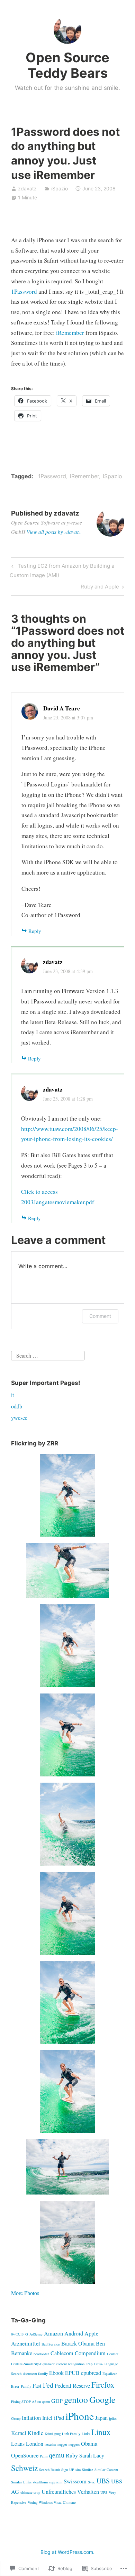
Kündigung (53, 2434)
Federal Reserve (72, 2386)
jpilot (113, 2418)
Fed (48, 2385)
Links (86, 2434)
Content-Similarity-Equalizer (33, 2364)
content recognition (70, 2364)
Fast (37, 2386)
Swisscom (75, 2481)
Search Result (49, 2470)
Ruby (72, 2455)
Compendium (90, 2353)
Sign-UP (68, 2470)
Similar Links (21, 2482)
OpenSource (25, 2455)
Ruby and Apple (100, 588)
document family (35, 2374)
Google (102, 2399)
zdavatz (27, 188)
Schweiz (24, 2468)
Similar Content (106, 2470)
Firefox (103, 2385)
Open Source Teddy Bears (67, 65)
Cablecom (62, 2353)
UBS (103, 2481)
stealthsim (40, 2482)
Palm (44, 2456)
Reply (35, 931)
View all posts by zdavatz (54, 532)
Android (74, 2333)
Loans (18, 2444)
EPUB (72, 2373)
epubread (91, 2373)
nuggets (74, 2444)
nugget (62, 2444)
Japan (101, 2418)
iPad (59, 2418)
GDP (57, 2401)
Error (15, 2386)
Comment (100, 1316)
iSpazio (60, 188)
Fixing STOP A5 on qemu (30, 2402)
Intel (47, 2418)
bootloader (41, 2354)
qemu (57, 2455)
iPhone (80, 2416)
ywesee (19, 1418)
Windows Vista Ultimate (57, 2502)
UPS (104, 2492)
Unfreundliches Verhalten (70, 2492)
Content (113, 2354)
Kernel (19, 2433)
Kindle (35, 2433)
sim (78, 2470)
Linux (101, 2432)
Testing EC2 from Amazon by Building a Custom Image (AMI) (62, 570)
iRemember (70, 333)
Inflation (31, 2418)
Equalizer (110, 2374)
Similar (88, 2470)
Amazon (53, 2333)
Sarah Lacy (92, 2455)
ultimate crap (30, 2492)
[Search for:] (48, 1355)
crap (89, 2364)
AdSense (36, 2334)
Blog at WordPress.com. (67, 2552)
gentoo (76, 2399)
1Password (24, 291)
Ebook (56, 2373)
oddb (17, 1406)
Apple (91, 2333)
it (12, 1395)
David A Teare (62, 708)
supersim (56, 2482)
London (35, 2444)
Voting (33, 2502)
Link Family (71, 2434)
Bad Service (51, 2344)
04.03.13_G (20, 2334)
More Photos (25, 2293)
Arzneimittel (26, 2343)
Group (16, 2418)
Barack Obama (78, 2343)
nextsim (50, 2444)
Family (26, 2386)
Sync (92, 2482)
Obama (89, 2444)
